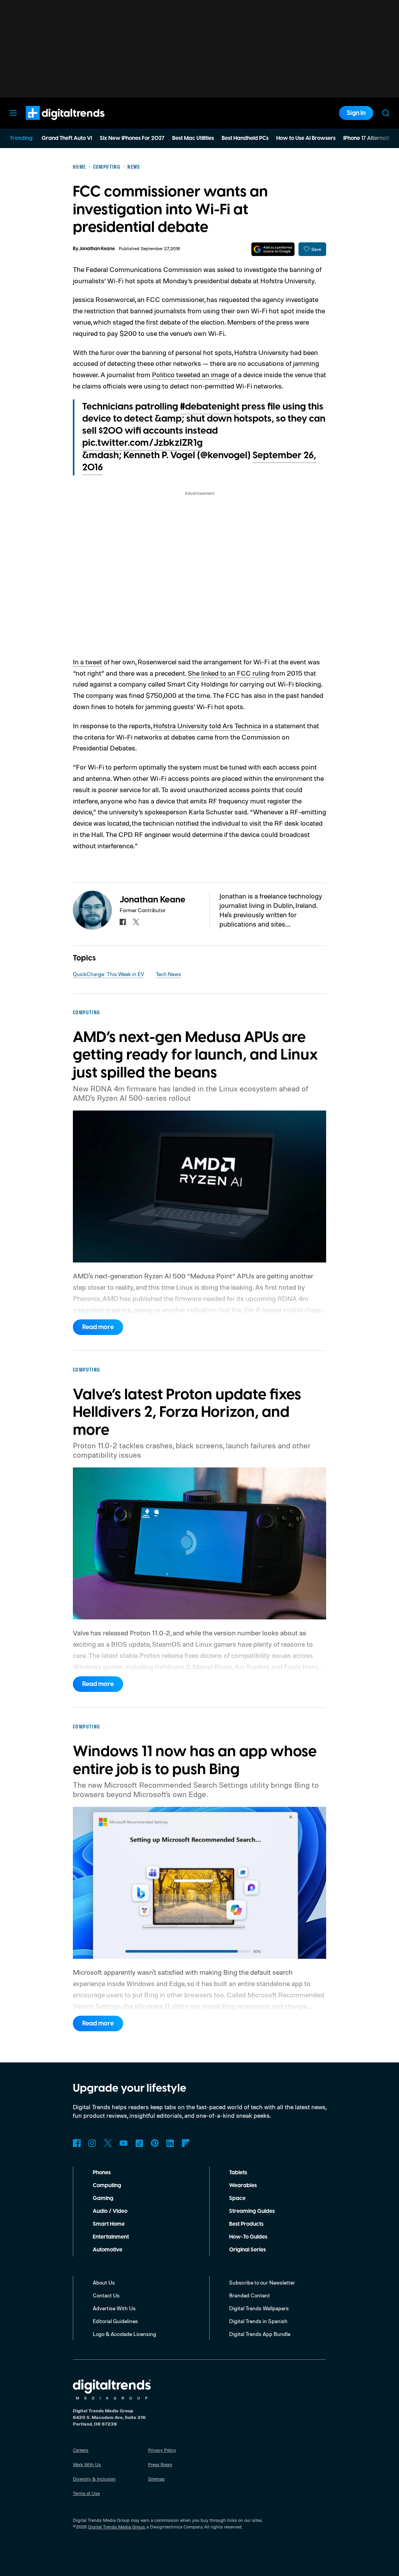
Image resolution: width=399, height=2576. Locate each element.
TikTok (139, 2143)
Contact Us (106, 2295)
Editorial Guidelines (115, 2321)
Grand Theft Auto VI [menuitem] (67, 138)
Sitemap (156, 2479)
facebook (123, 922)
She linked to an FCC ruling (229, 673)
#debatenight (210, 407)
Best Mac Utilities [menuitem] (193, 138)
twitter (136, 922)
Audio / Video (110, 2211)
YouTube (124, 2143)
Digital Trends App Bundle (260, 2334)
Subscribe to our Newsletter (262, 2282)
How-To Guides (248, 2237)
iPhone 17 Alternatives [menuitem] (371, 138)
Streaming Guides (252, 2211)
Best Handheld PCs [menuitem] (245, 138)
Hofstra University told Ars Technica (207, 726)
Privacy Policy (162, 2450)
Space (237, 2198)
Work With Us (87, 2464)
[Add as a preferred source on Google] (273, 249)
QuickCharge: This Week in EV (109, 974)
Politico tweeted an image (191, 374)
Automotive (108, 2250)
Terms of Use (86, 2493)
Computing (107, 2186)
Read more (98, 1327)
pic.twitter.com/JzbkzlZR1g (142, 443)
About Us (104, 2282)
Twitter (108, 2143)
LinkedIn (170, 2143)
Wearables (243, 2186)
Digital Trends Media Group (117, 2527)
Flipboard (186, 2143)
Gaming (103, 2198)
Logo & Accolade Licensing (124, 2334)
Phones (102, 2173)
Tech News (169, 974)
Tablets (238, 2173)
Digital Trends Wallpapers (259, 2308)
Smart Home (109, 2224)
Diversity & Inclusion (94, 2479)
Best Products (246, 2224)
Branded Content (250, 2295)
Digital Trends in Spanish (258, 2321)
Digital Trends (51, 124)
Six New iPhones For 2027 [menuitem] (132, 138)
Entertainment (111, 2237)
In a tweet (87, 662)
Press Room (160, 2464)
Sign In (356, 113)
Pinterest (155, 2143)
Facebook (77, 2143)
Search (386, 113)
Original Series (247, 2250)
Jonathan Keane (97, 249)
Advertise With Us (114, 2308)
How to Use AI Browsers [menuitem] (306, 138)
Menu (13, 113)
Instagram (92, 2143)
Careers (81, 2450)
